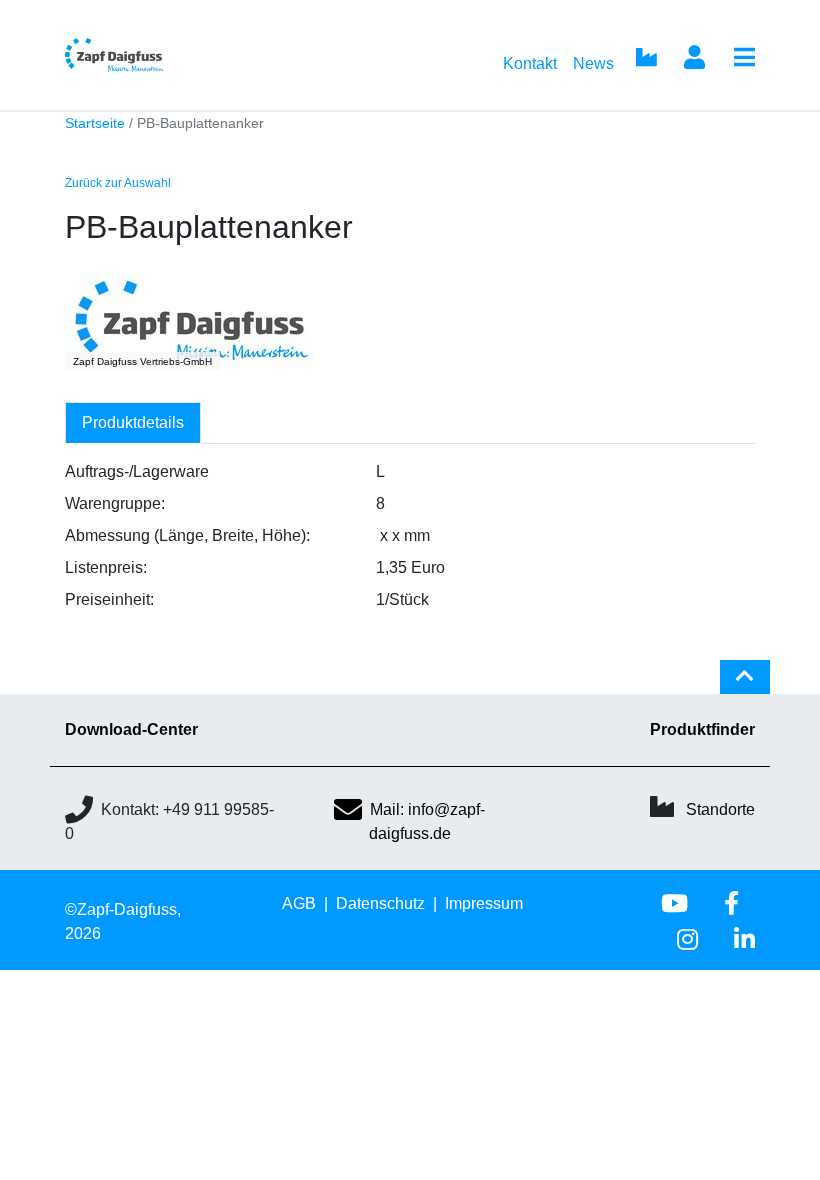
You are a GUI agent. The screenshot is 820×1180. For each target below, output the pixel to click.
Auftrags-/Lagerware (137, 471)
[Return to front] (147, 55)
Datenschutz (380, 903)
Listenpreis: (106, 567)
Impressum (484, 903)
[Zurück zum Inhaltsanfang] (745, 685)
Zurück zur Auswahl (118, 183)
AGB (299, 903)
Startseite (95, 123)
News (593, 63)
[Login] (694, 59)
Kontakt (530, 63)
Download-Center (131, 729)
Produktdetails (133, 422)
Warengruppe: (115, 503)
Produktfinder (702, 729)
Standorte (720, 809)
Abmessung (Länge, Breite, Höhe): (187, 535)
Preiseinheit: (109, 599)
